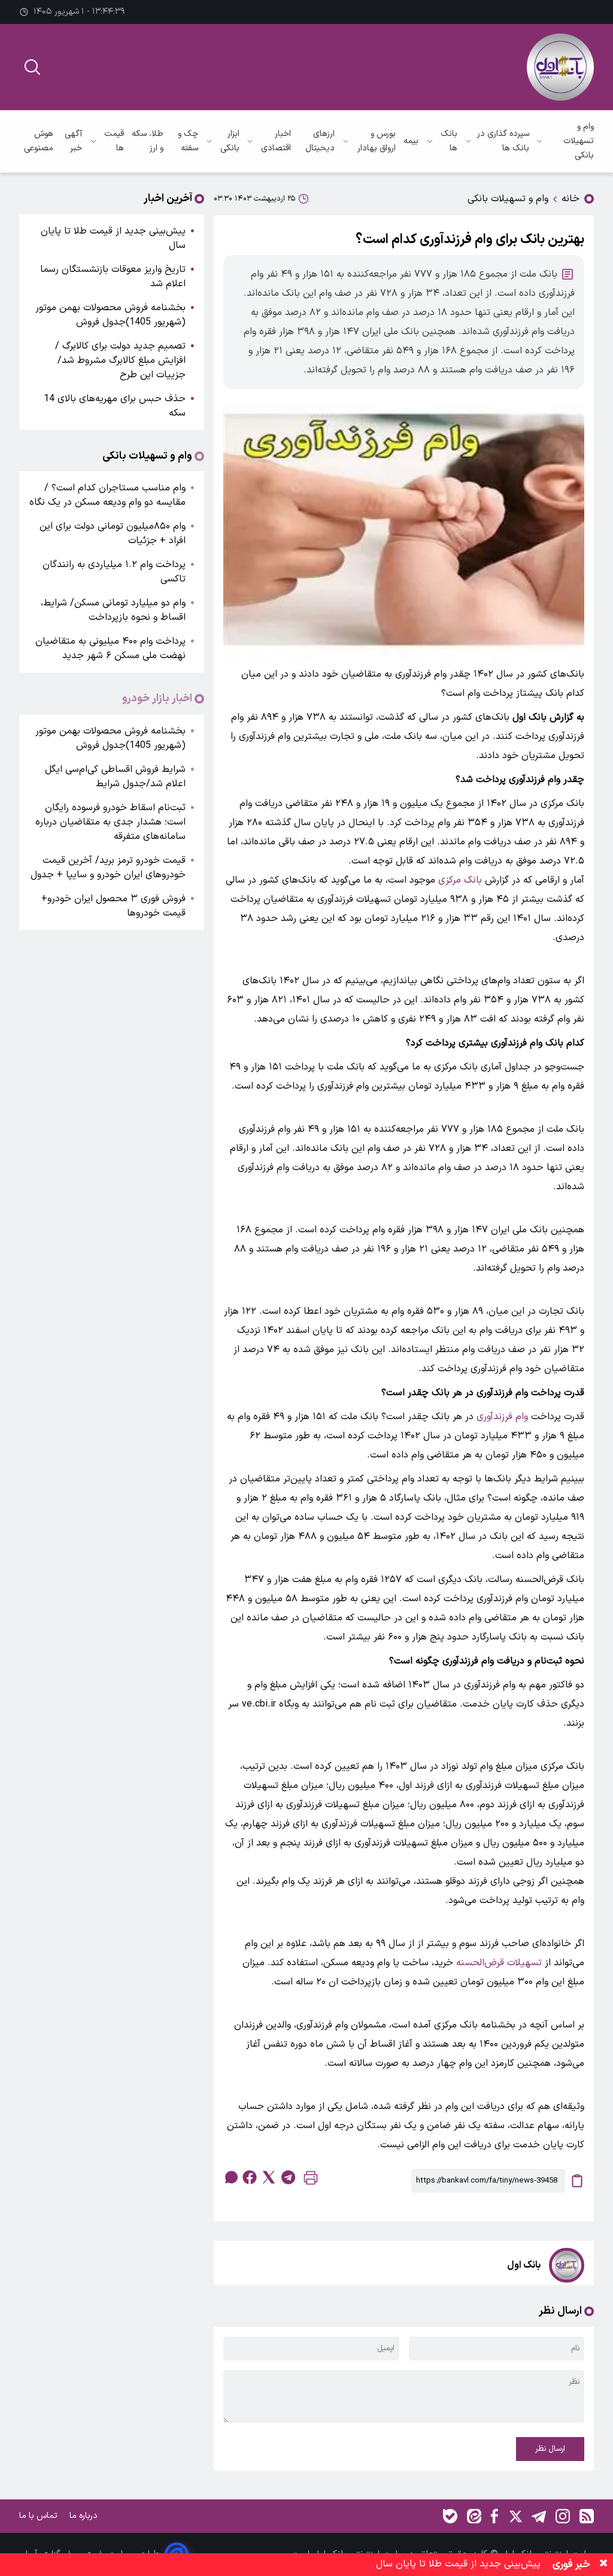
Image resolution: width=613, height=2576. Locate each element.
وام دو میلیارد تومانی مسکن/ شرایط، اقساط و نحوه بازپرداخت (113, 610)
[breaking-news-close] (603, 2565)
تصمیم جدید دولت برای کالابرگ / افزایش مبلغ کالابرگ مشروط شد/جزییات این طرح (120, 360)
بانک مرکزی (460, 880)
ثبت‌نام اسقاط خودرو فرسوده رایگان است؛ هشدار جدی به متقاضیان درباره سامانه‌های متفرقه (110, 822)
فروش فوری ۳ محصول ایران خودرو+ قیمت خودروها (113, 906)
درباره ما (85, 2516)
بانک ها (449, 141)
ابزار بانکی (230, 141)
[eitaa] (474, 2516)
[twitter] (269, 2177)
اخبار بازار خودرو (157, 699)
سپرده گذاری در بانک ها (503, 141)
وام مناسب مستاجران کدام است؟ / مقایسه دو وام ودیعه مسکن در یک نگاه (107, 495)
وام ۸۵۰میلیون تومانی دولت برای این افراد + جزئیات (113, 534)
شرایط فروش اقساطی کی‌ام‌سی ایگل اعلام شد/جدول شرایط (115, 777)
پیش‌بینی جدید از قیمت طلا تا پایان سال (113, 238)
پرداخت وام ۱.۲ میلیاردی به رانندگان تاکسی (114, 572)
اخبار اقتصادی (276, 141)
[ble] (450, 2516)
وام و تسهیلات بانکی (579, 141)
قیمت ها (114, 141)
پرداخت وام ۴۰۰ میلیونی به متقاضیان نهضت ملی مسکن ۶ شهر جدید (110, 648)
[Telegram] (539, 2516)
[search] (32, 67)
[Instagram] (563, 2516)
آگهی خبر (73, 141)
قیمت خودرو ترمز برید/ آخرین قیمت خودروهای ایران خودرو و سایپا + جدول (108, 868)
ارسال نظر (550, 2449)
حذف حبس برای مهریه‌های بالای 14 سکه (115, 406)
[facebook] (250, 2177)
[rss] (587, 2516)
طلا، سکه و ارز (148, 141)
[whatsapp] (230, 2177)
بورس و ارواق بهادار (377, 141)
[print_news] (311, 2180)
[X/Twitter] (515, 2516)
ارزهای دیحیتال (320, 141)
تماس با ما (40, 2516)
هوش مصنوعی (39, 141)
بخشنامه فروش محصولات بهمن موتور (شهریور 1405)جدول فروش (110, 315)
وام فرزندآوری (502, 1417)
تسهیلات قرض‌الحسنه (499, 1963)
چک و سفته (188, 141)
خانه (570, 199)
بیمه (411, 141)
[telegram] (288, 2177)
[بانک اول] (560, 67)
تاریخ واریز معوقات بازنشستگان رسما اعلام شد (113, 277)
